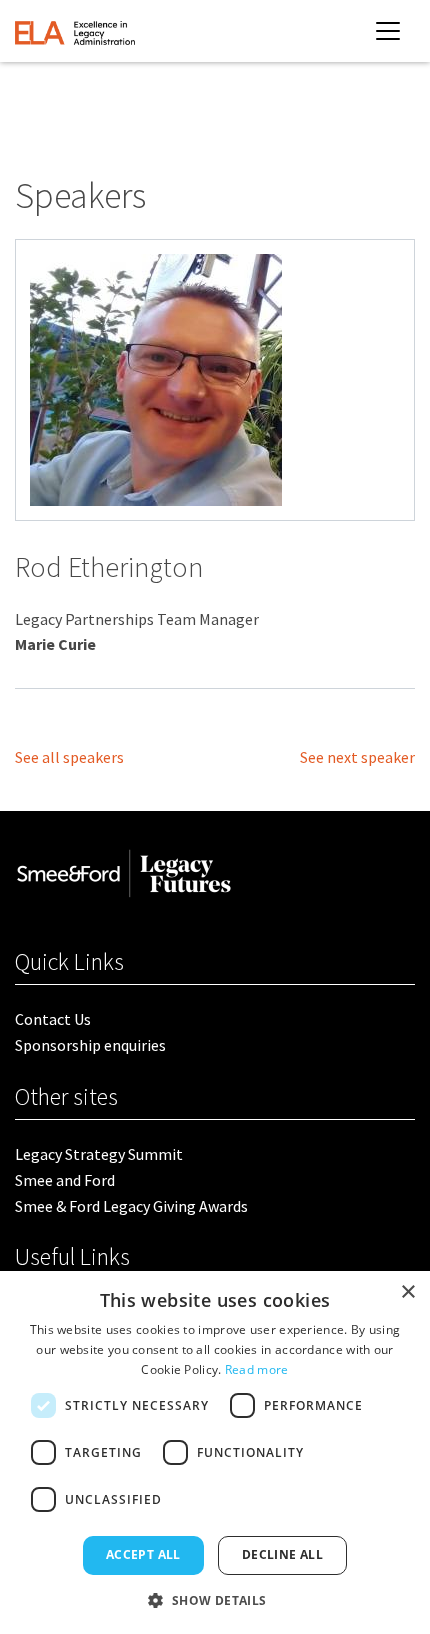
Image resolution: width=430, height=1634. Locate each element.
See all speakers (69, 757)
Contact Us (53, 1019)
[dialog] (215, 1452)
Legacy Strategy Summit (99, 1154)
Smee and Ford (65, 1180)
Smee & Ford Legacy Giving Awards (131, 1206)
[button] (214, 1600)
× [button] (407, 1292)
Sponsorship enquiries (90, 1045)
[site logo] (75, 31)
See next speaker (357, 757)
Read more (257, 1369)
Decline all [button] (282, 1554)
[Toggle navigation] (388, 31)
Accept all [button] (143, 1554)
